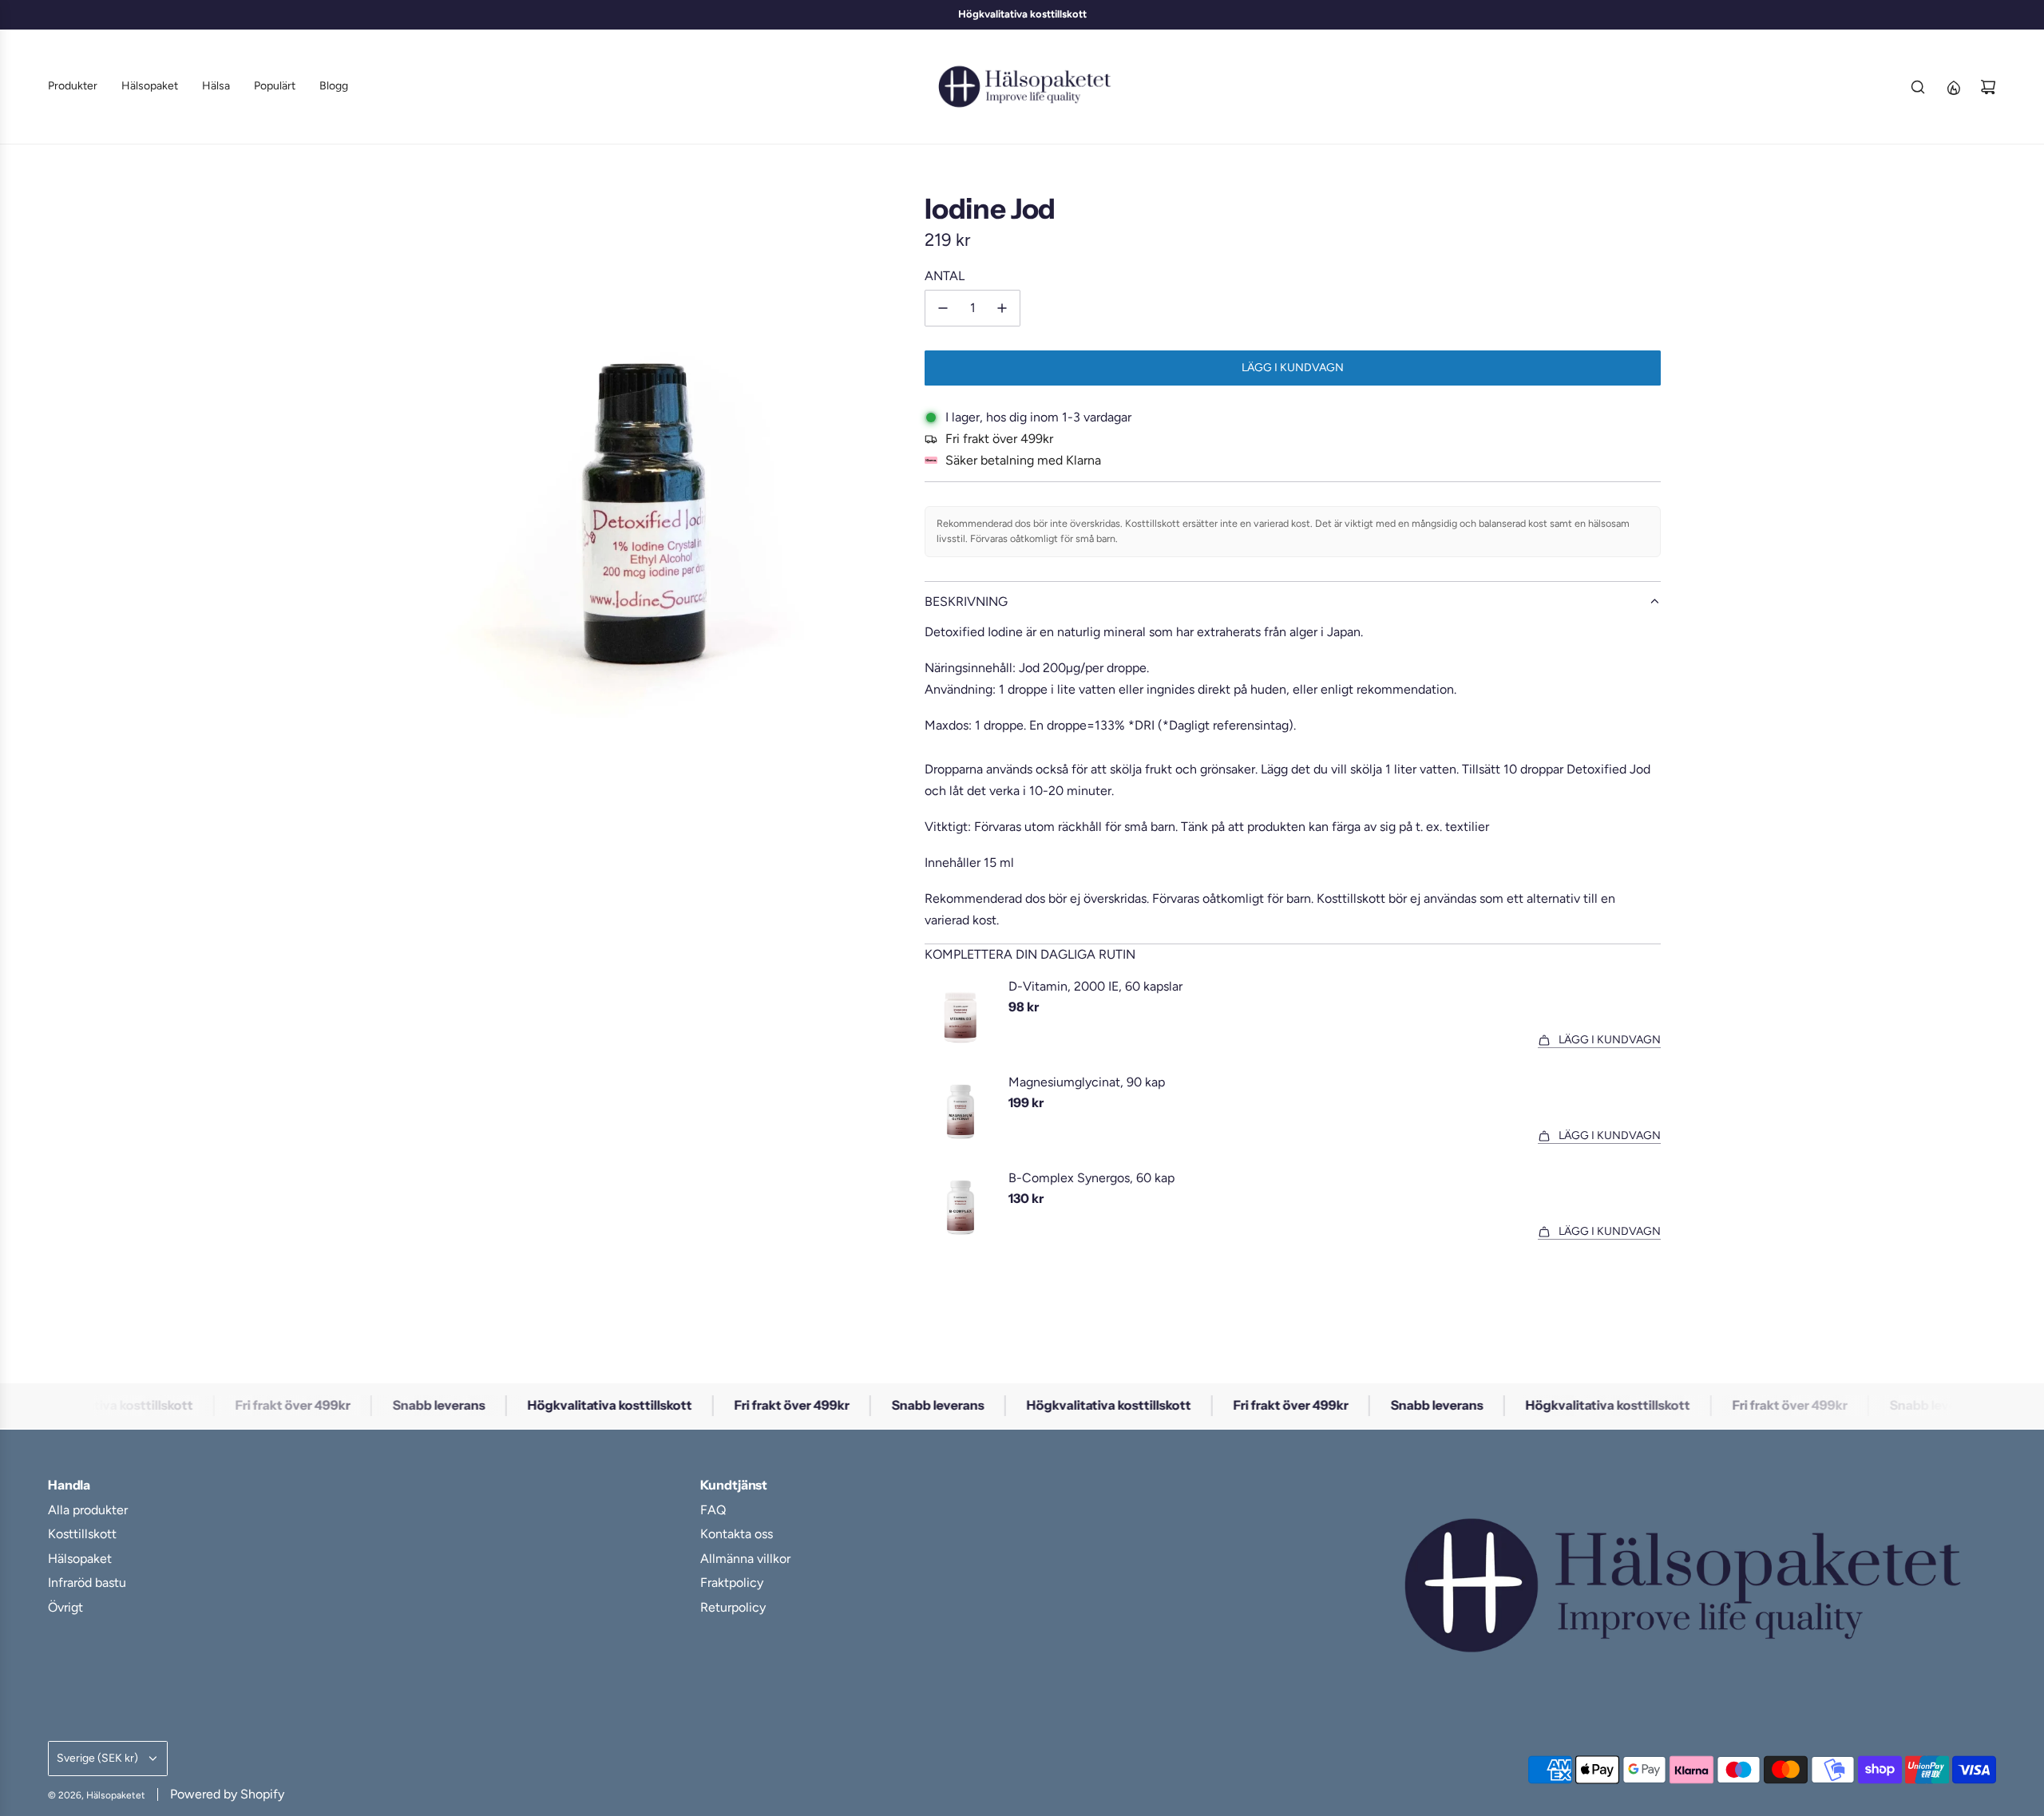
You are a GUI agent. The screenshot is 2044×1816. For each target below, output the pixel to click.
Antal (945, 276)
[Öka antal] (1002, 308)
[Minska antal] (943, 308)
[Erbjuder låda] (1953, 87)
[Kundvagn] (1988, 87)
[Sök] (1918, 87)
